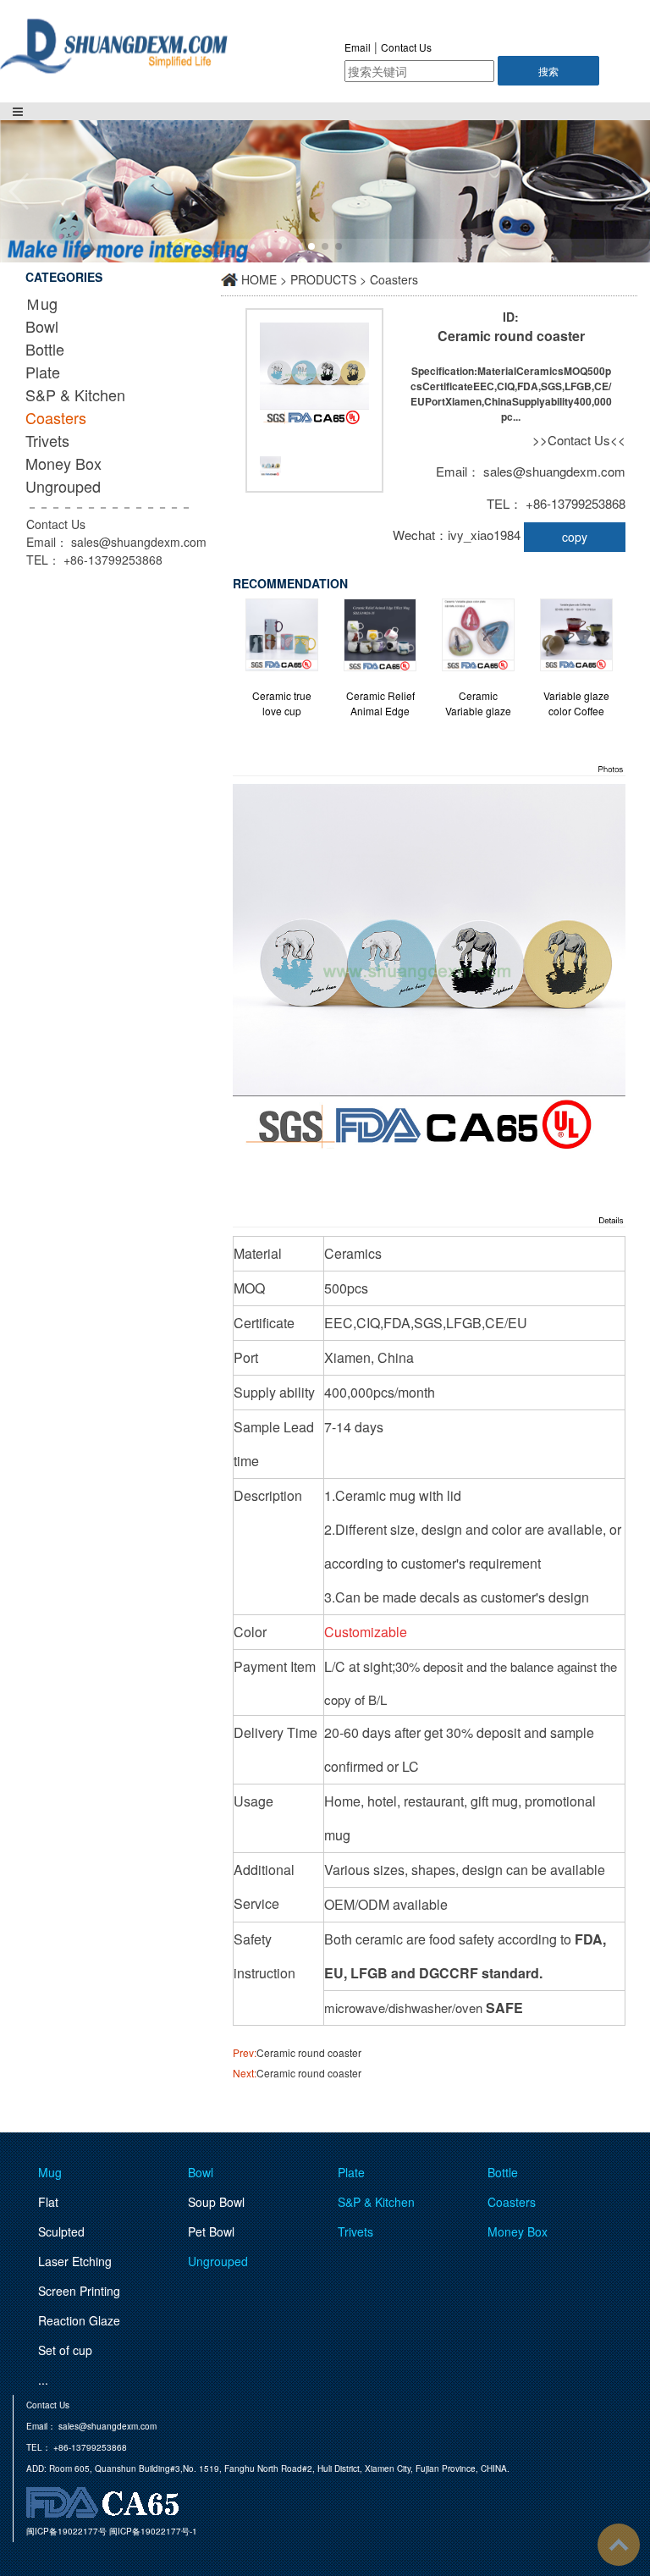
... (43, 2380)
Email (358, 47)
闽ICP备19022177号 (66, 2531)
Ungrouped (63, 486)
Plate (43, 372)
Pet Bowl (211, 2231)
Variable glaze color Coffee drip (576, 703)
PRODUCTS (323, 279)
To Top (619, 2545)
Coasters (56, 417)
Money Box (63, 463)
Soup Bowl (216, 2202)
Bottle (45, 349)
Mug (50, 2172)
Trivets (47, 440)
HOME (259, 279)
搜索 (548, 71)
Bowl (42, 326)
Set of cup (65, 2350)
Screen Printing (79, 2291)
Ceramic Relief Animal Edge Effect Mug (380, 703)
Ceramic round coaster (309, 2052)
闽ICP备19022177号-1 (153, 2531)
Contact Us (406, 47)
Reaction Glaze (79, 2320)
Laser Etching (75, 2261)
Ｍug (41, 303)
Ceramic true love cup (282, 703)
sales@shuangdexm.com (139, 542)
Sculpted (61, 2231)
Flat (48, 2202)
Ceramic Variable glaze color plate (478, 703)
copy (575, 537)
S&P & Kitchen (75, 394)
